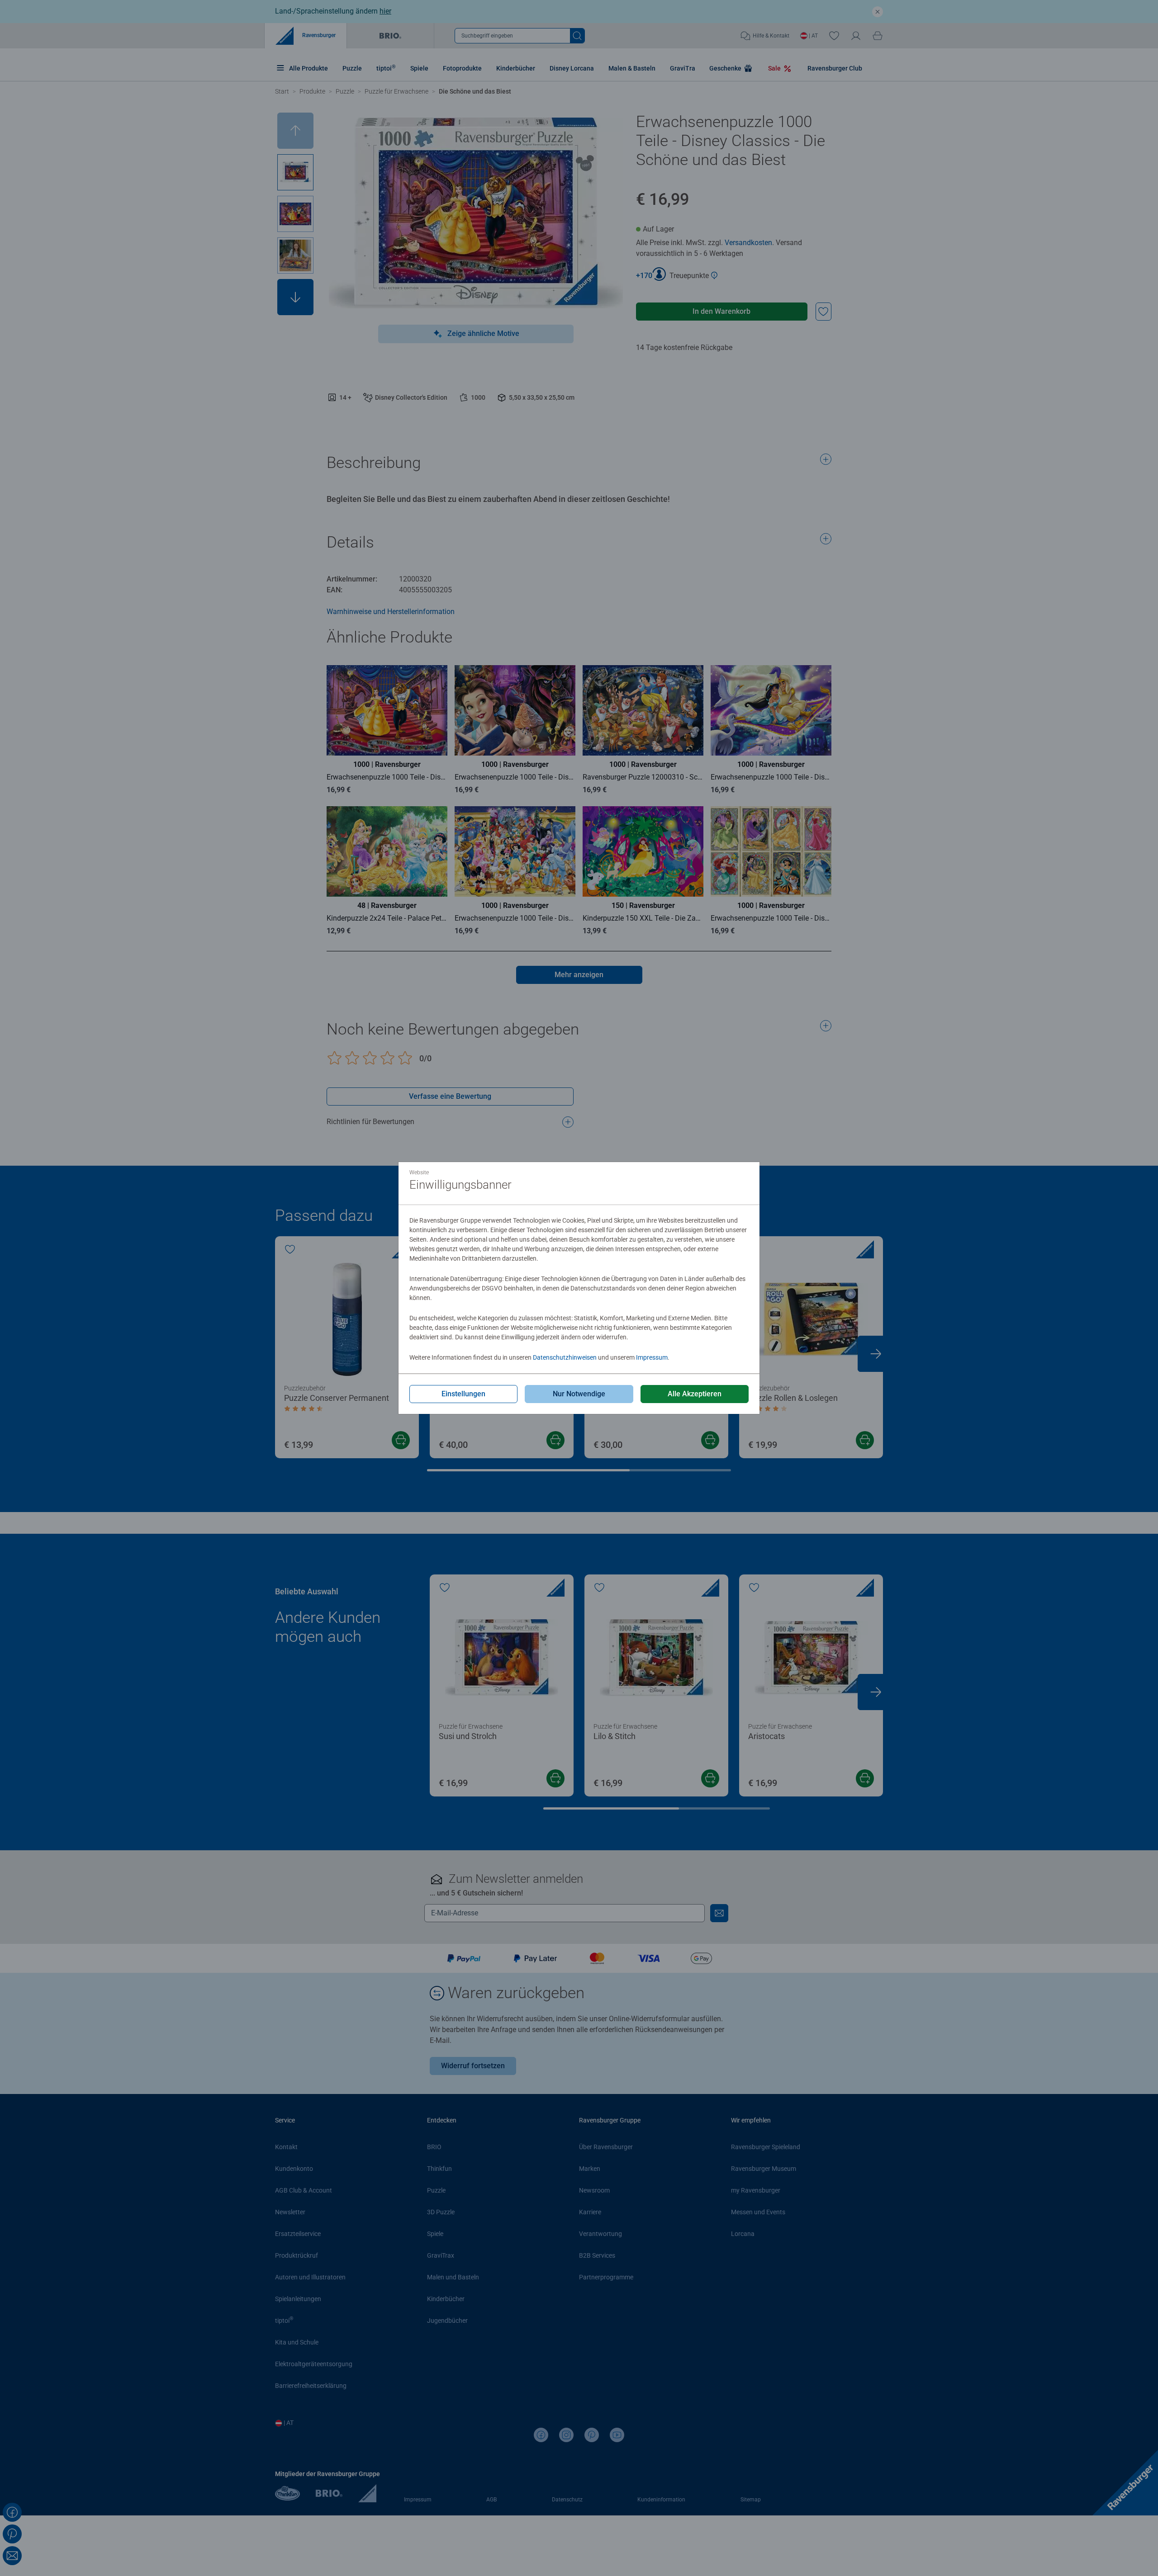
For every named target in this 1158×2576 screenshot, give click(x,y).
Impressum (652, 1357)
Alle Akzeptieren (695, 1394)
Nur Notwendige (579, 1394)
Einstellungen (463, 1394)
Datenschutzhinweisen (565, 1357)
